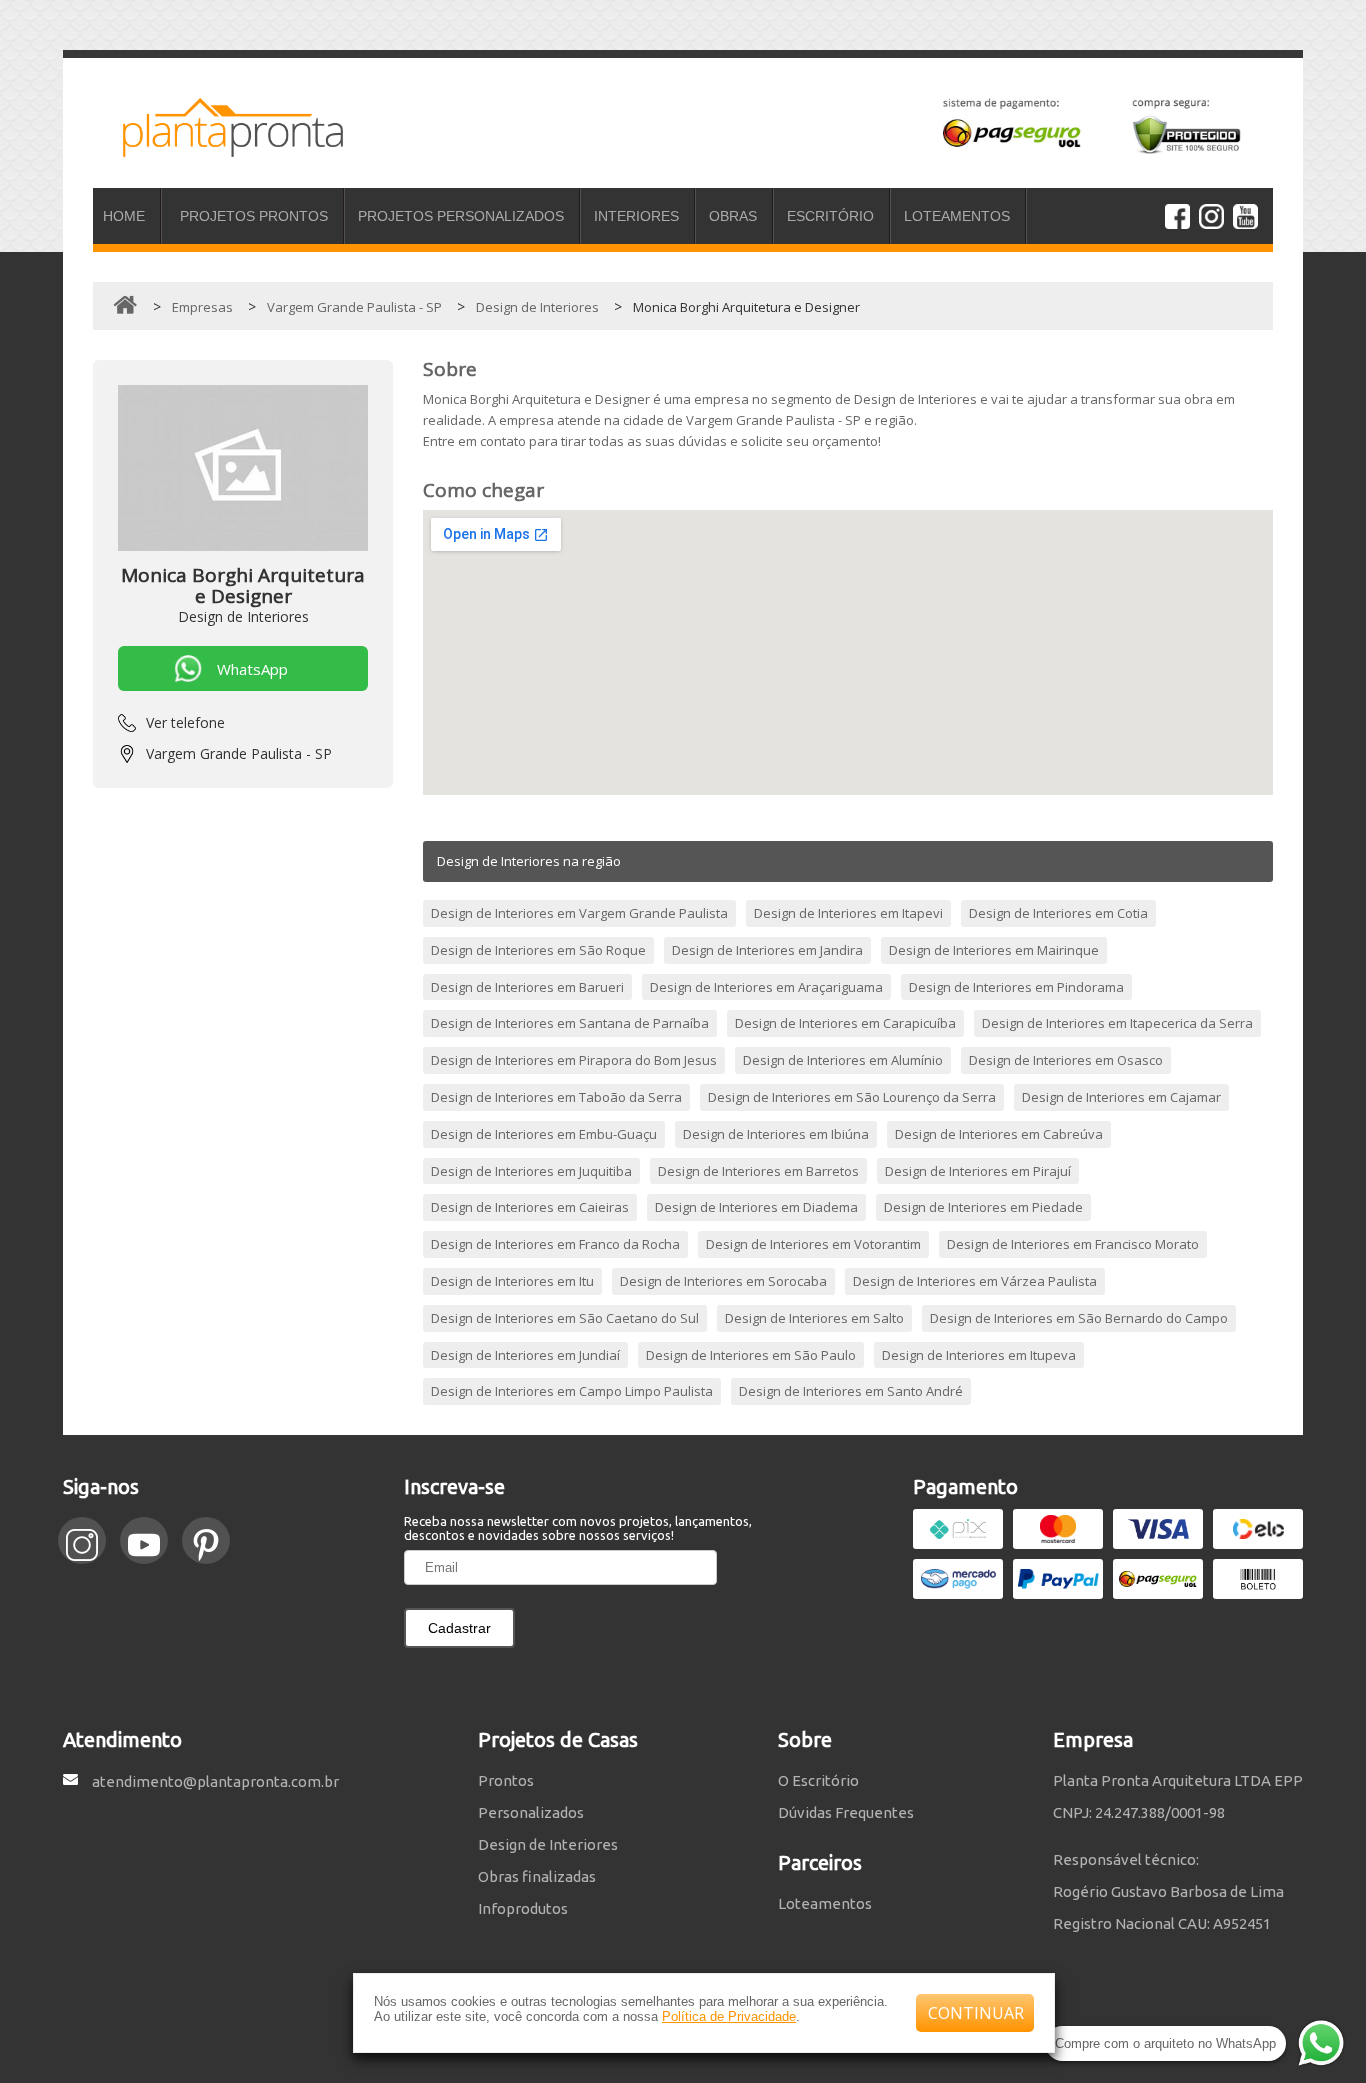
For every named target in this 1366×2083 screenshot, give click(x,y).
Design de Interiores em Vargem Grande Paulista (579, 913)
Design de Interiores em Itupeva (979, 1355)
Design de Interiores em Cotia (1058, 913)
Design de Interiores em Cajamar (1121, 1097)
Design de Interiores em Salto (814, 1318)
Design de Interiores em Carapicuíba (845, 1023)
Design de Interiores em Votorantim (813, 1244)
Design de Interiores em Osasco (1066, 1060)
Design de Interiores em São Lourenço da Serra (852, 1097)
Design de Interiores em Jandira (767, 950)
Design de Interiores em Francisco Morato (1073, 1244)
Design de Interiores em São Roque (538, 950)
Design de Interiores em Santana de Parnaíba (570, 1023)
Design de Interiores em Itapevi (848, 913)
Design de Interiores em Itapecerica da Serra (1117, 1023)
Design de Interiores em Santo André (851, 1391)
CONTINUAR (976, 2013)
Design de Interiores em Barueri (527, 987)
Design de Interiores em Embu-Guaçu (544, 1134)
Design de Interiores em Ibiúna (776, 1134)
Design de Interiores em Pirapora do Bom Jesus (574, 1060)
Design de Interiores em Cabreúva (999, 1134)
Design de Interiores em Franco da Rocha (555, 1244)
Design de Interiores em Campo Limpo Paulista (572, 1391)
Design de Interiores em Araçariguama (766, 987)
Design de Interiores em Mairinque (994, 950)
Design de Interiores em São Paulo (751, 1355)
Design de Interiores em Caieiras (530, 1207)
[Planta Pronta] (218, 148)
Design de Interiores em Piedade (983, 1207)
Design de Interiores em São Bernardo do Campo (1079, 1318)
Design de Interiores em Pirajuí (978, 1171)
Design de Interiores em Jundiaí (525, 1355)
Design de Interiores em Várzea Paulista (975, 1281)
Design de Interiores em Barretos (758, 1171)
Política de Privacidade (729, 2016)
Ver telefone (185, 722)
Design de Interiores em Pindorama (1016, 987)
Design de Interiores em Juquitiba (531, 1171)
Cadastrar (459, 1628)
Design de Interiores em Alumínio (843, 1060)
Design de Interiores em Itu (512, 1281)
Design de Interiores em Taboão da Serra (556, 1097)
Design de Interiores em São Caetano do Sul (565, 1318)
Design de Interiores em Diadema (756, 1207)
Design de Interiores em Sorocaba (723, 1281)
